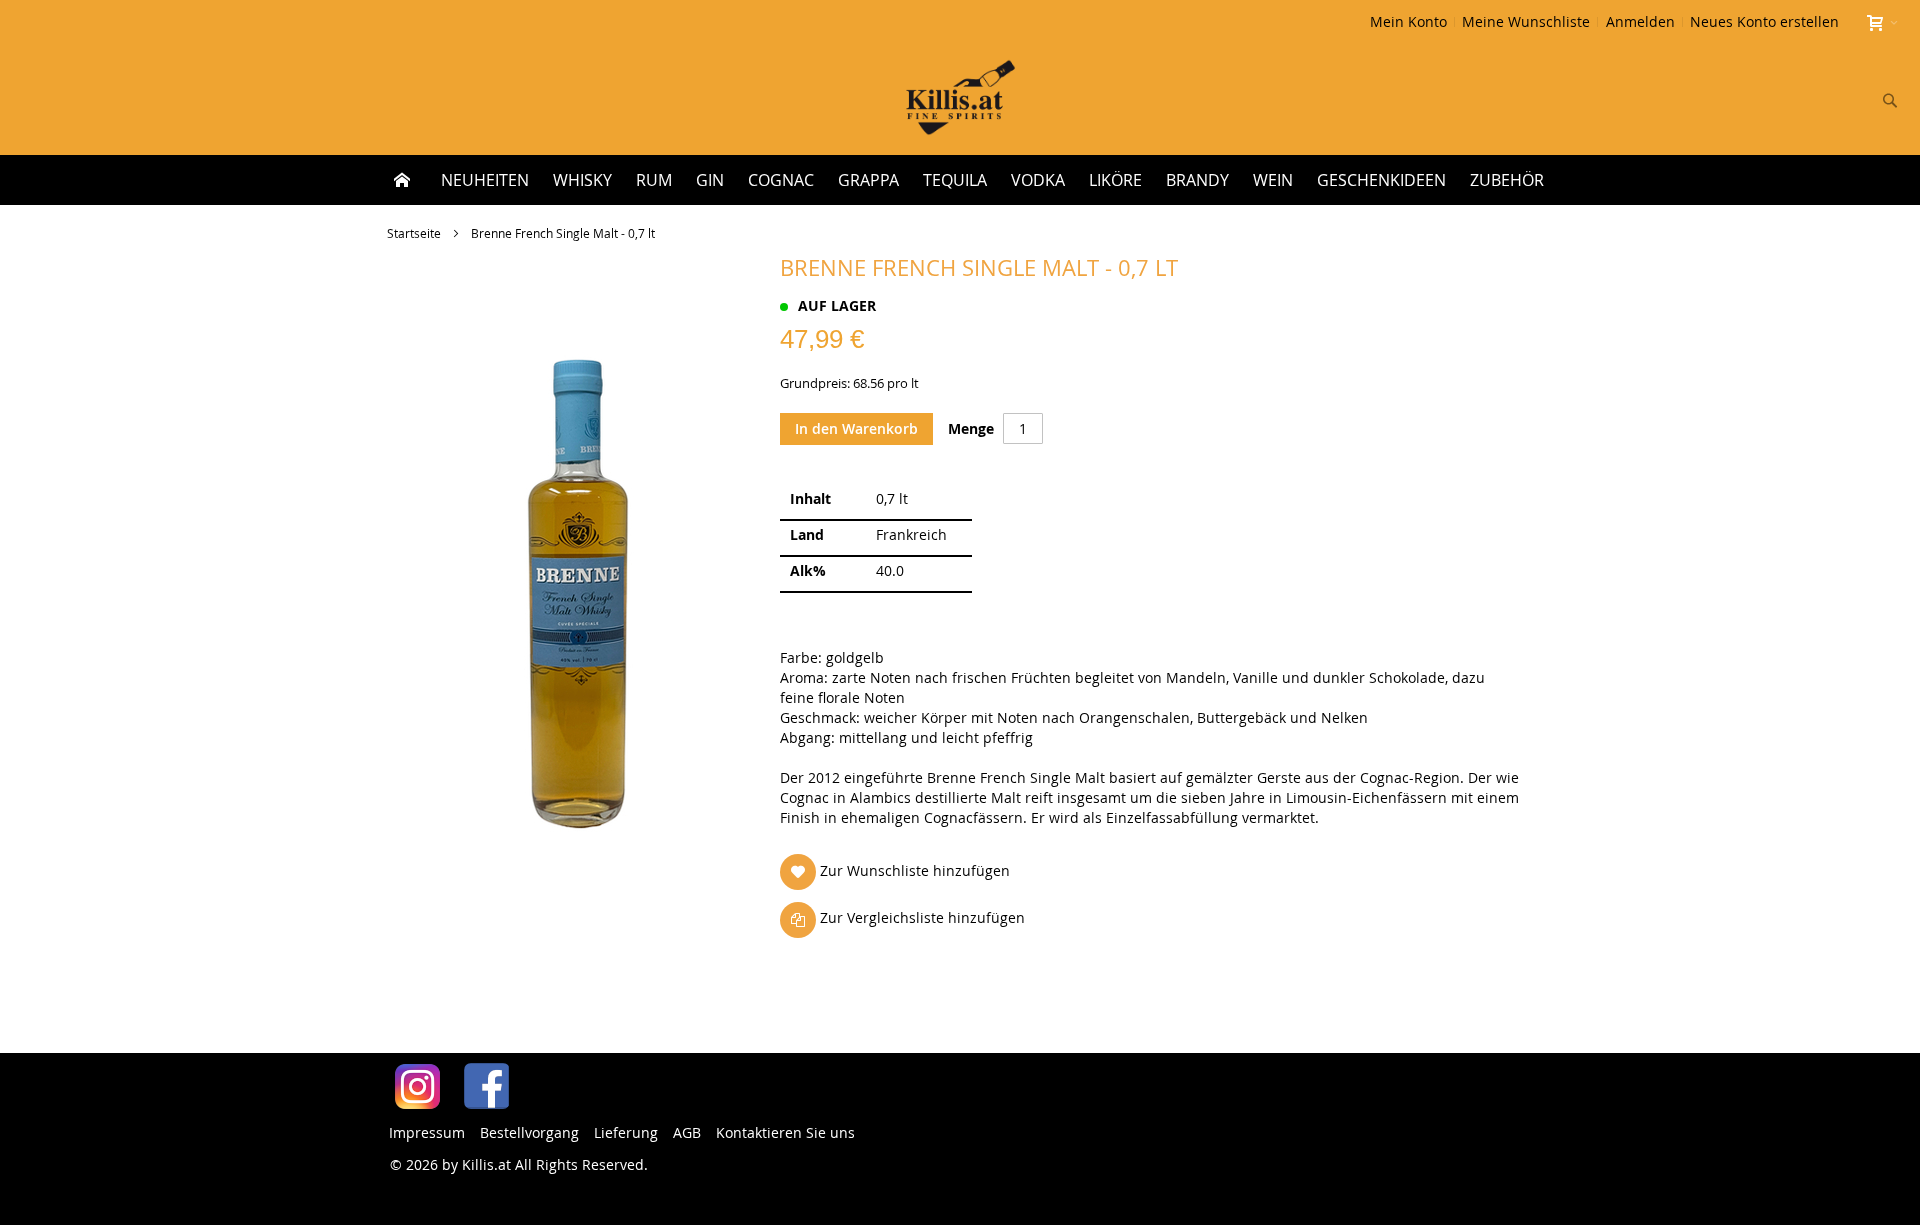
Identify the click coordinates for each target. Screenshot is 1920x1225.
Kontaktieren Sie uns (785, 1132)
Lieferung (626, 1132)
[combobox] (1758, 100)
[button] (899, 871)
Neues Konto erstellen (1764, 21)
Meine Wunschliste (1526, 21)
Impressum (427, 1132)
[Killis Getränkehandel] (960, 99)
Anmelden (1640, 21)
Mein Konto (1408, 21)
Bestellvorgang (529, 1132)
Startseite (414, 233)
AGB (687, 1132)
